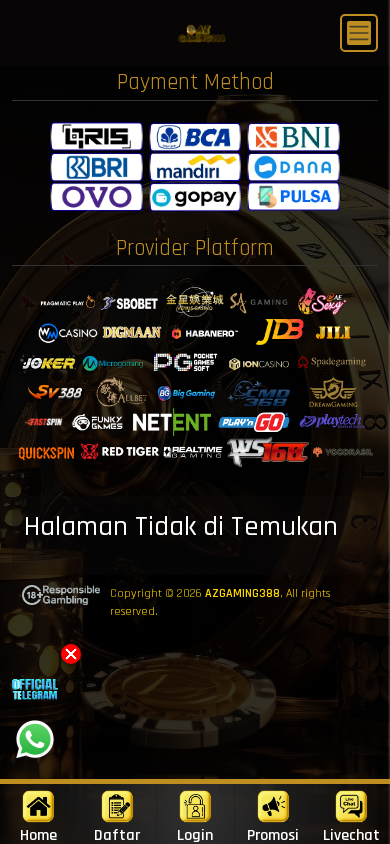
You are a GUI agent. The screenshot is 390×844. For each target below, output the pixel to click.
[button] (71, 654)
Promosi (273, 834)
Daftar (117, 834)
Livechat (351, 834)
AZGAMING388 (242, 593)
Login (195, 834)
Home (38, 834)
